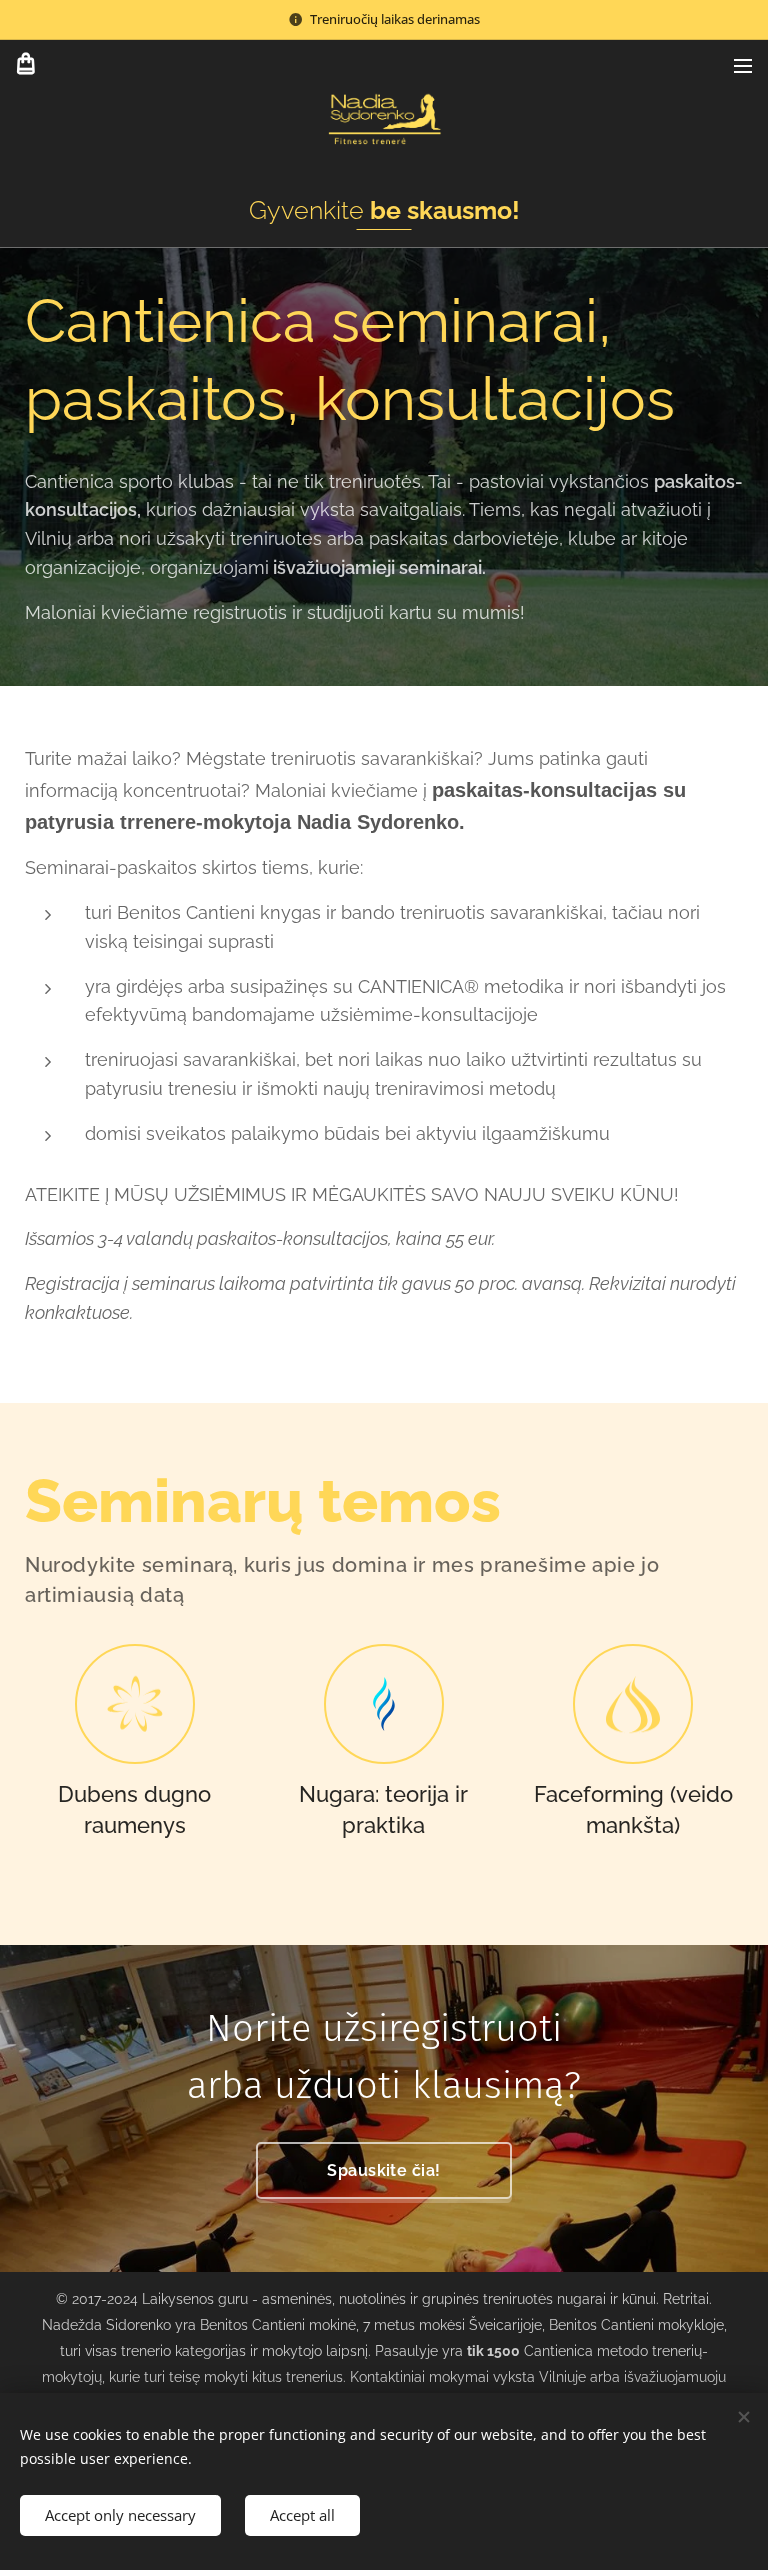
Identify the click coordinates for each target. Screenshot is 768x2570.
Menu (743, 65)
